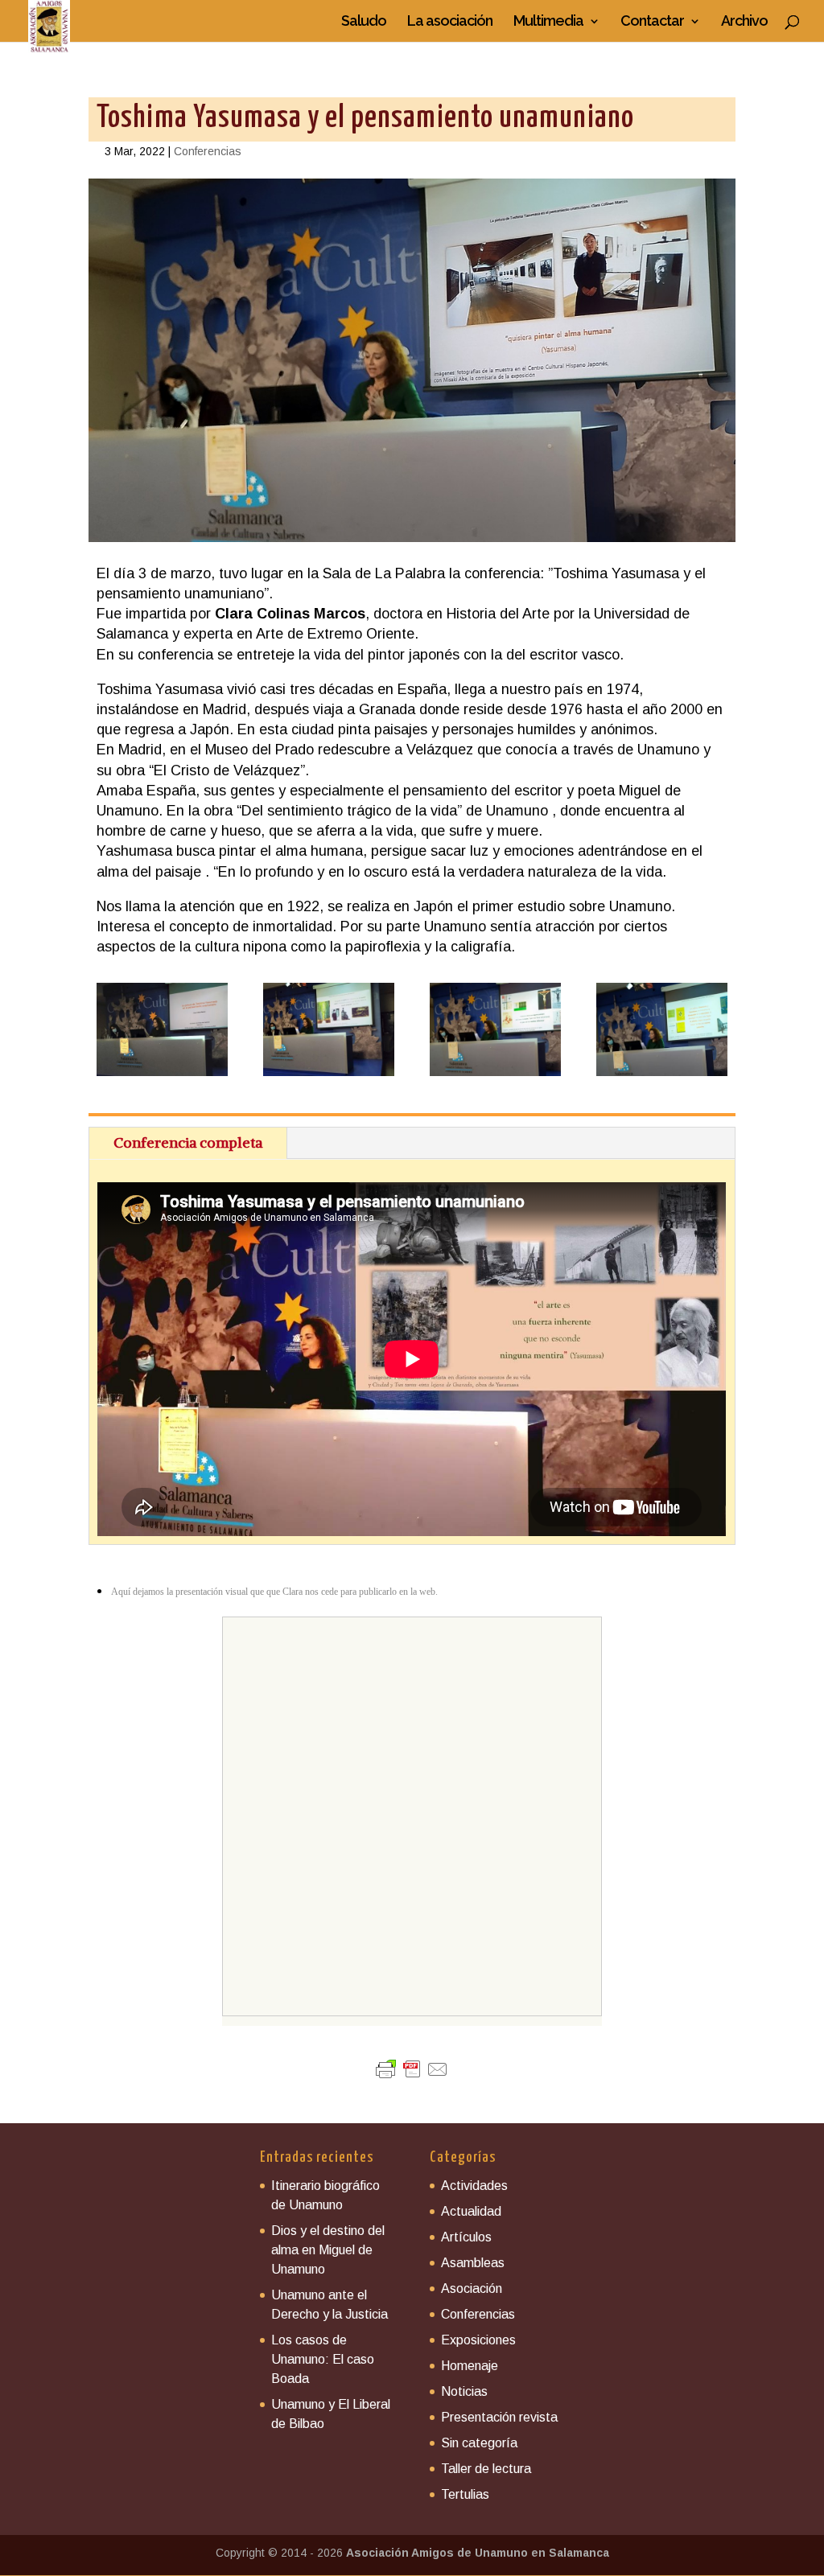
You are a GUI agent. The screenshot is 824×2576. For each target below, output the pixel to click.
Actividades (474, 2186)
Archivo (744, 22)
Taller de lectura (486, 2469)
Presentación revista (499, 2417)
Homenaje (470, 2366)
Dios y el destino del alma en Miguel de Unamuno (328, 2250)
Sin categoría (479, 2443)
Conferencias (208, 151)
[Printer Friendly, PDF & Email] (412, 2069)
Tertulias (465, 2494)
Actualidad (471, 2211)
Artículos (466, 2237)
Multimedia (548, 22)
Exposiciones (478, 2340)
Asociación (472, 2288)
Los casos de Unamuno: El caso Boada (323, 2359)
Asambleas (473, 2263)
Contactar (652, 22)
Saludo (364, 22)
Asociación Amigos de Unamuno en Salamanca (478, 2553)
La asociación (450, 22)
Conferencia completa (188, 1142)
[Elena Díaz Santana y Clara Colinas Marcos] (162, 1076)
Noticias (464, 2391)
